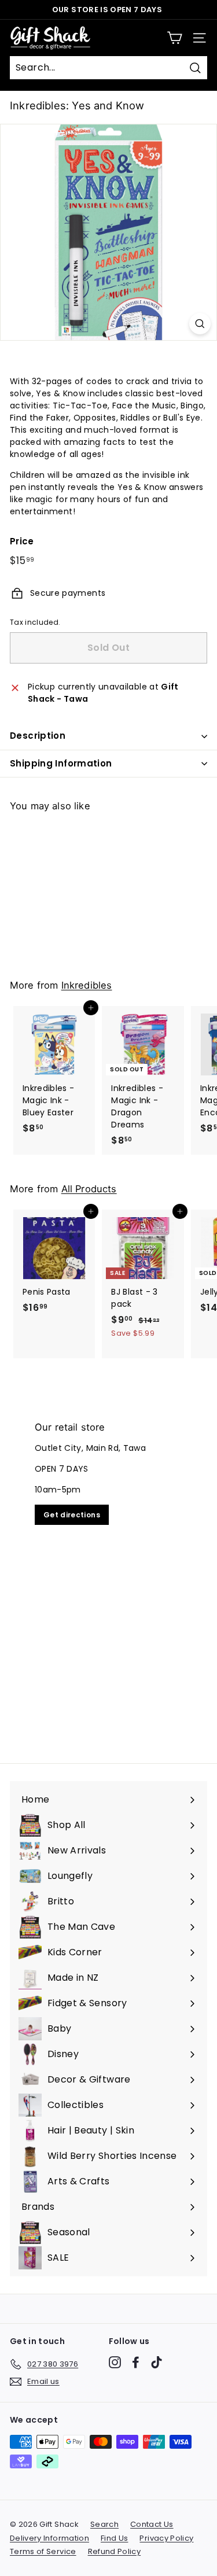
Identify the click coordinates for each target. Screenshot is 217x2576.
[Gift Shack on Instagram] (115, 2362)
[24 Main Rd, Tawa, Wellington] (108, 1575)
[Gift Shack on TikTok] (157, 2362)
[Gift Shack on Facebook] (136, 2362)
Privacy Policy (166, 2538)
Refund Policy (115, 2551)
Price (22, 541)
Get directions (72, 1515)
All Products (89, 1189)
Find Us (114, 2538)
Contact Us (152, 2524)
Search (104, 2524)
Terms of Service (43, 2551)
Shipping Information (61, 763)
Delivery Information (49, 2538)
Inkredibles (87, 985)
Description (38, 736)
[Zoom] (200, 324)
